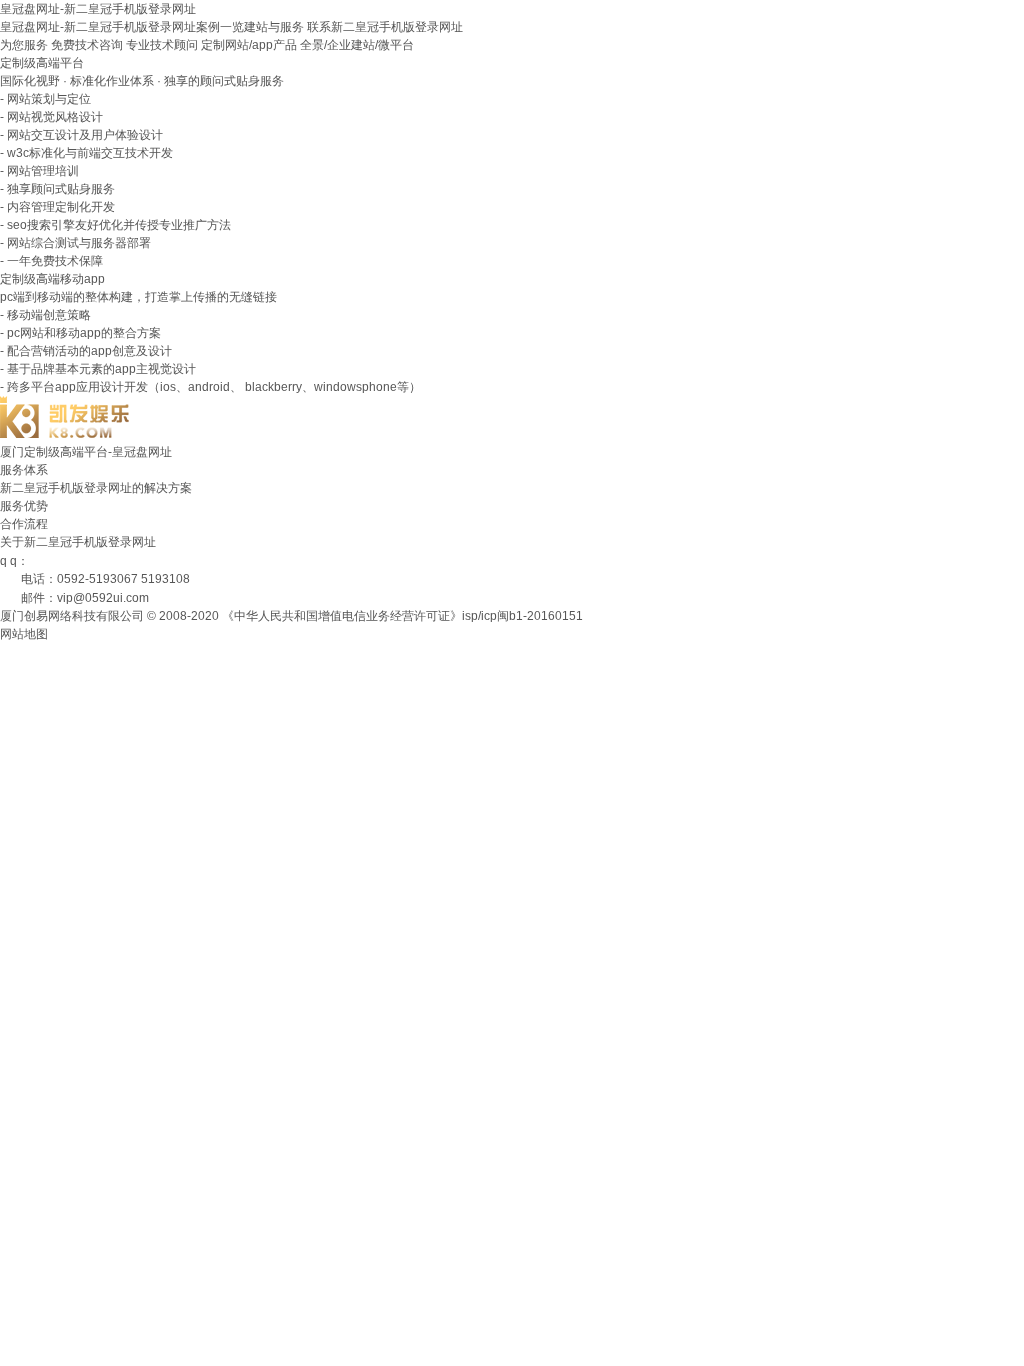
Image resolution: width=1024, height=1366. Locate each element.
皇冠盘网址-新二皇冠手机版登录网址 (98, 9)
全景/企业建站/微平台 (357, 45)
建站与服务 (274, 27)
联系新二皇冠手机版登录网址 (385, 27)
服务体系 (24, 470)
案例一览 (220, 27)
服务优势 (24, 506)
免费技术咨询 (87, 45)
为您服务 (24, 45)
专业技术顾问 (162, 45)
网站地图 (24, 634)
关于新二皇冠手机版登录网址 (78, 542)
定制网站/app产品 (249, 45)
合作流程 (24, 524)
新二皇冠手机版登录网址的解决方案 (96, 488)
